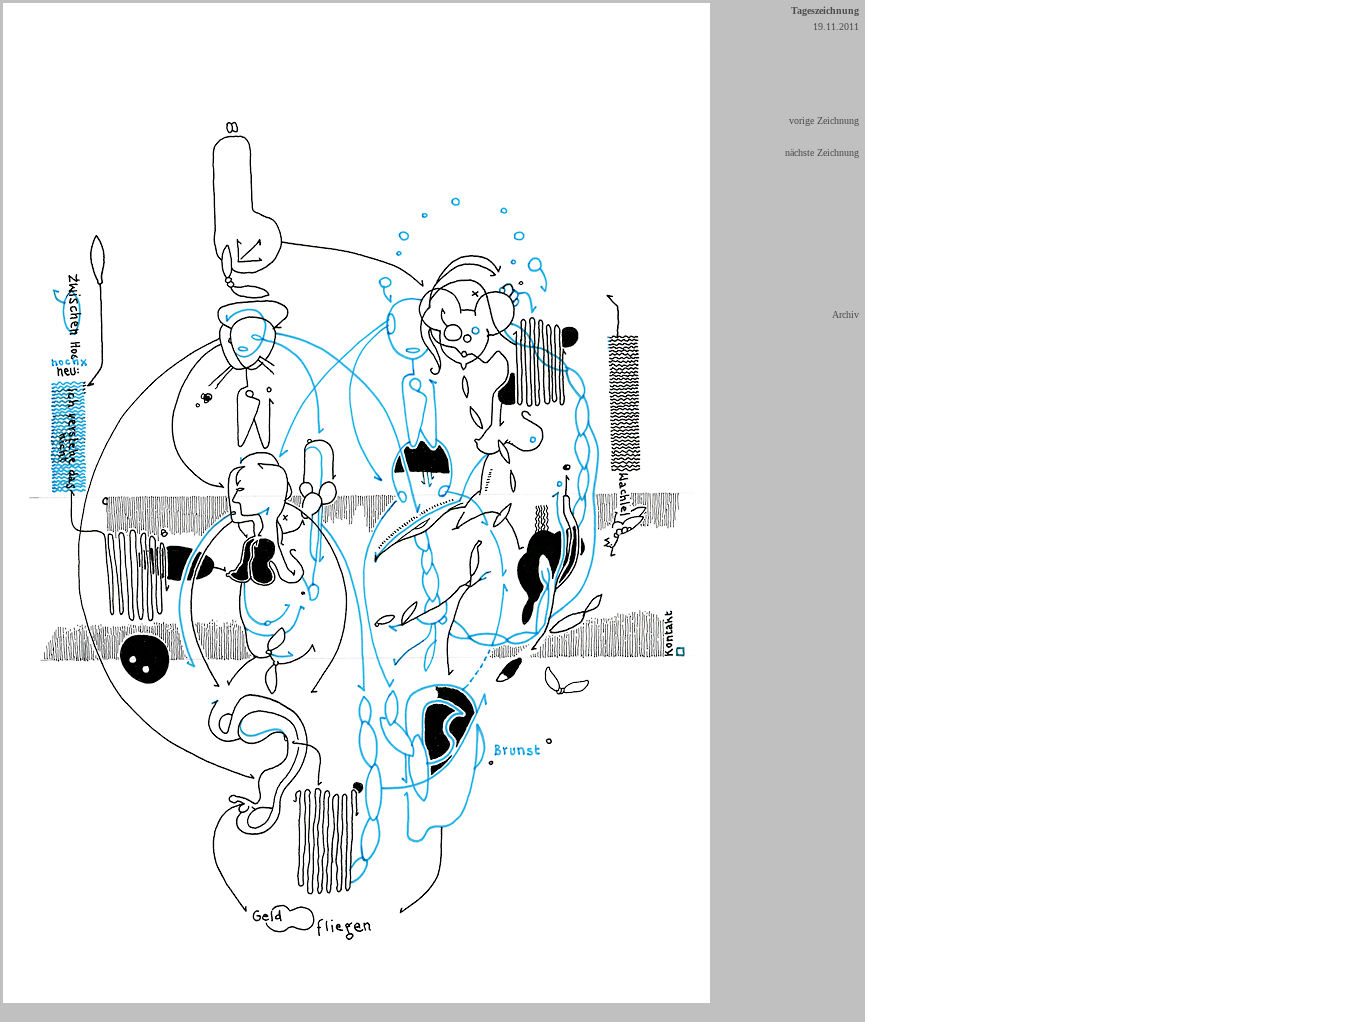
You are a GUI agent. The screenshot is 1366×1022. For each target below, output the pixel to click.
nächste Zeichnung (822, 152)
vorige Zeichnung (824, 120)
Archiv (845, 314)
